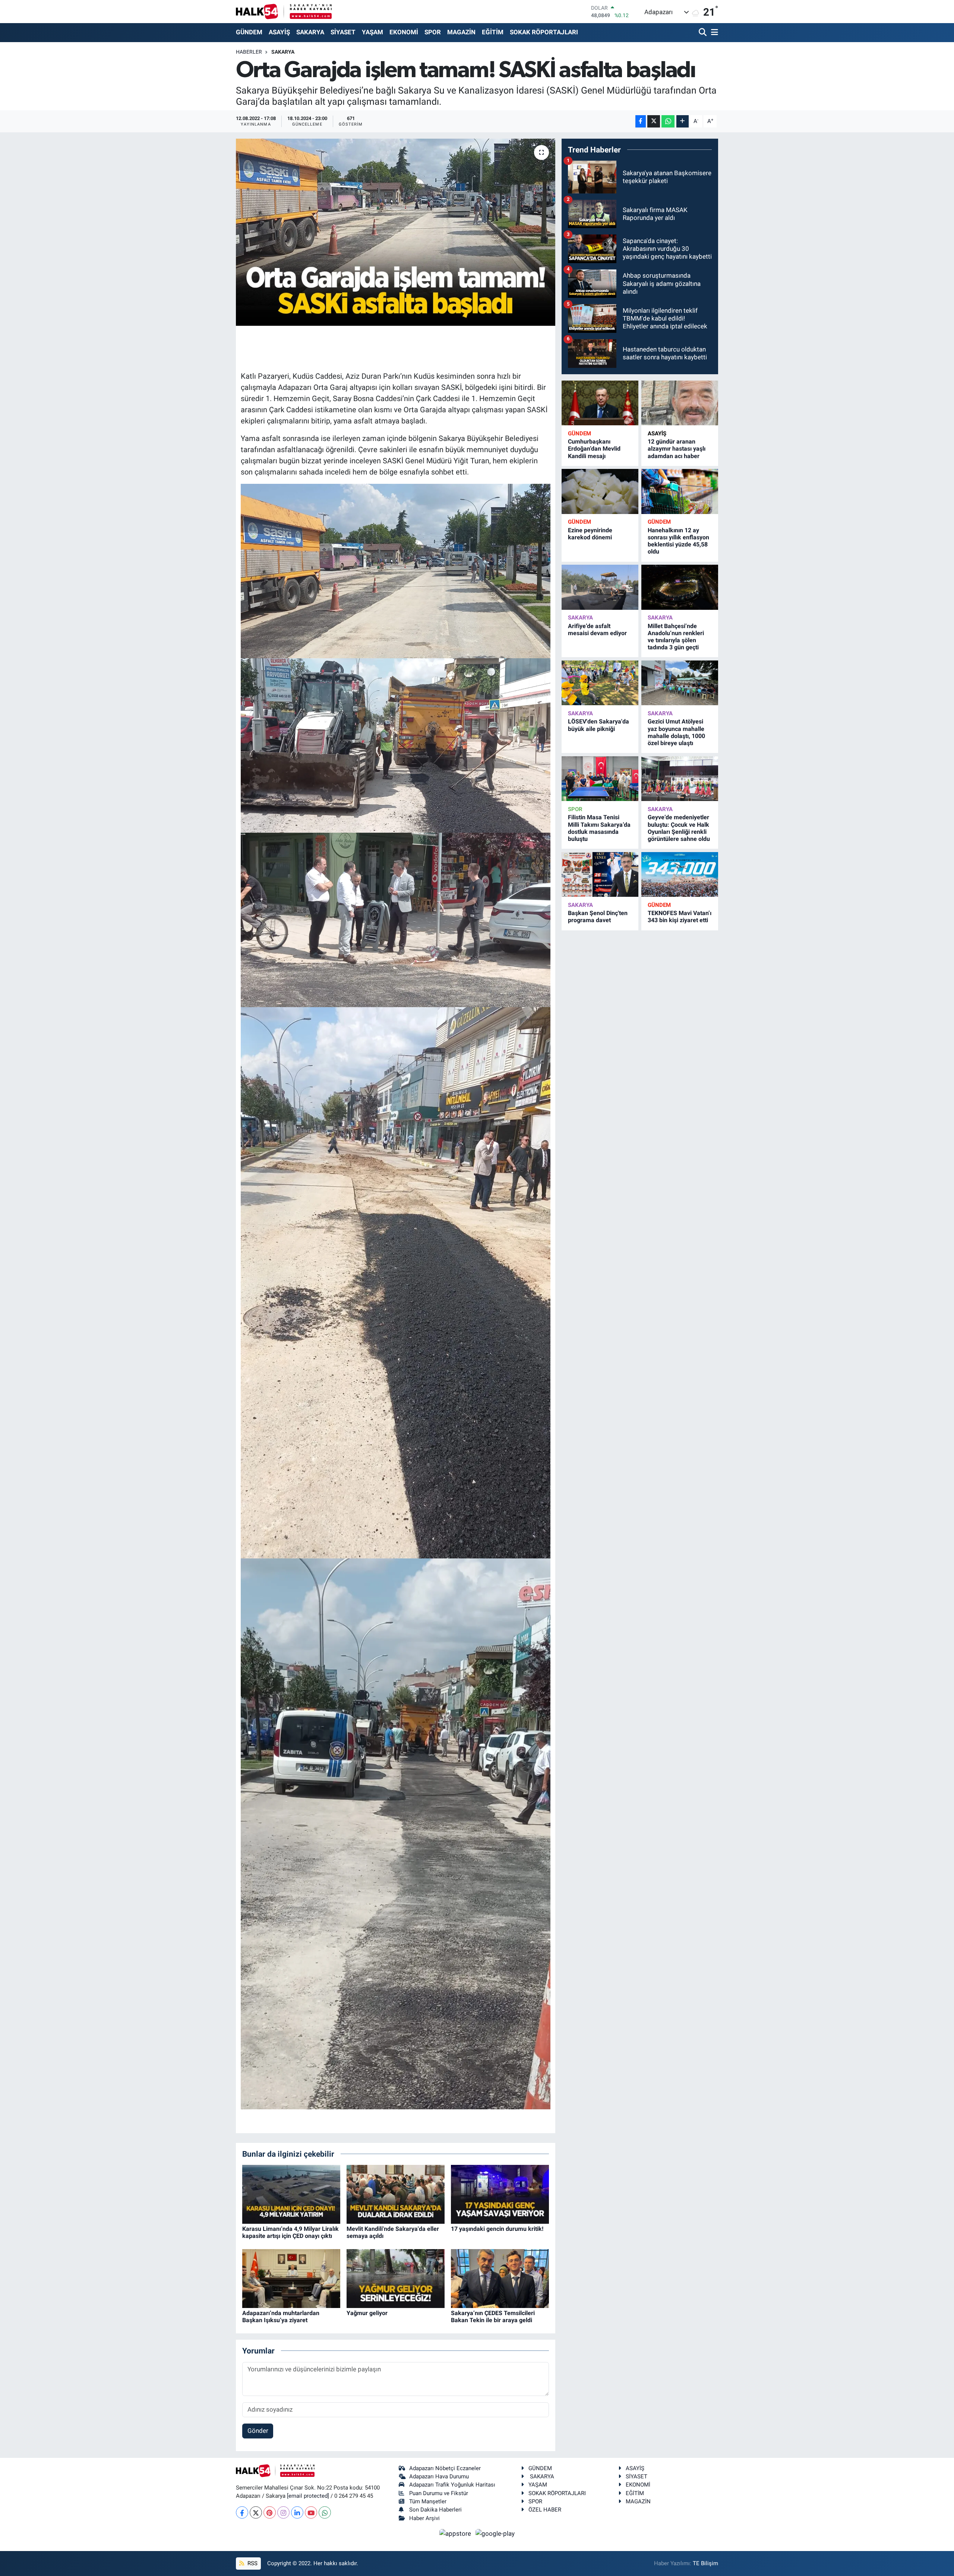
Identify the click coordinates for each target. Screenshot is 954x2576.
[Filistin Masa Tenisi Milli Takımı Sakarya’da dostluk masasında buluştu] (600, 779)
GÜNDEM (249, 32)
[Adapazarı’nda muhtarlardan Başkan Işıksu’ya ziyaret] (291, 2278)
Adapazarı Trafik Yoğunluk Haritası (452, 2485)
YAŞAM (372, 32)
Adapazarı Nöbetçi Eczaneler (445, 2468)
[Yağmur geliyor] (396, 2278)
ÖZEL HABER (545, 2510)
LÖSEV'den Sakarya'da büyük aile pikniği (598, 725)
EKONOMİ (404, 32)
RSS (252, 2563)
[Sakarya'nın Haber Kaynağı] (284, 11)
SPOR (433, 32)
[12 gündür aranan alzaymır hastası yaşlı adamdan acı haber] (680, 403)
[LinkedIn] (297, 2512)
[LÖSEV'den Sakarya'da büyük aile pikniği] (600, 683)
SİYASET (343, 32)
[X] (256, 2512)
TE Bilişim (705, 2563)
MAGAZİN (461, 32)
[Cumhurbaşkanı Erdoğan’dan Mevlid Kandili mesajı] (600, 403)
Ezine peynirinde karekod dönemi (590, 534)
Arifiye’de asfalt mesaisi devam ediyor (597, 630)
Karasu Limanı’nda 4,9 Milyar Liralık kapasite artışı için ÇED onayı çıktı (290, 2232)
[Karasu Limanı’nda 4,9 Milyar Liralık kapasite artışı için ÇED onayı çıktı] (291, 2194)
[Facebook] (242, 2512)
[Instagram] (283, 2512)
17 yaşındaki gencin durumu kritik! (497, 2229)
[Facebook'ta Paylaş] (641, 121)
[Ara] (703, 33)
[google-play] (495, 2533)
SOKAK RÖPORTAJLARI (544, 32)
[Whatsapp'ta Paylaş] (668, 121)
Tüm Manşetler (428, 2501)
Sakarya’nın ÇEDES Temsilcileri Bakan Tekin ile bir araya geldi (493, 2317)
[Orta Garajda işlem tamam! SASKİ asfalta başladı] (396, 232)
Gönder (258, 2431)
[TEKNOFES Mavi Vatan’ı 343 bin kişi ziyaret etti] (680, 875)
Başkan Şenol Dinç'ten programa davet (598, 917)
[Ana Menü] (713, 33)
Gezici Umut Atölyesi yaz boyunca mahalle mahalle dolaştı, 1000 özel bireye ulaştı (676, 732)
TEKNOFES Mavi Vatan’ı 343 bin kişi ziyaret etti (680, 917)
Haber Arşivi (424, 2518)
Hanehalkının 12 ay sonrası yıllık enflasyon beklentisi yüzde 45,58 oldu (678, 541)
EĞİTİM (493, 32)
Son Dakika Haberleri (435, 2510)
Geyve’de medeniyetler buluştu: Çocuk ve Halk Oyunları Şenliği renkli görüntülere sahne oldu (679, 828)
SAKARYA (310, 32)
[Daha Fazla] (683, 121)
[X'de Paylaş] (654, 121)
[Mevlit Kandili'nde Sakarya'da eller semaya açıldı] (396, 2194)
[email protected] (308, 2496)
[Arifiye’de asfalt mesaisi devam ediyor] (600, 587)
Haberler (249, 52)
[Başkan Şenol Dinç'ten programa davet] (600, 875)
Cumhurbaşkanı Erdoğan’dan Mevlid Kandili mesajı (594, 449)
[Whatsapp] (325, 2512)
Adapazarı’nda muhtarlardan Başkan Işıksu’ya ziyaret (281, 2317)
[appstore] (456, 2533)
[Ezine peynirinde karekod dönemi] (600, 491)
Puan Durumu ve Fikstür (439, 2493)
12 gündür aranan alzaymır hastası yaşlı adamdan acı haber (677, 449)
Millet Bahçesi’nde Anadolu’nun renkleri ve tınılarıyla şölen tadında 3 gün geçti (676, 637)
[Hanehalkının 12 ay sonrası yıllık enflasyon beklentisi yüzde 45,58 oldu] (680, 491)
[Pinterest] (270, 2512)
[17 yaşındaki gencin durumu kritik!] (500, 2194)
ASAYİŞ (279, 32)
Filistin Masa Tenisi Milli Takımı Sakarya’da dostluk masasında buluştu (599, 828)
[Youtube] (311, 2512)
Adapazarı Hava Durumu (439, 2476)
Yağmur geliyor (367, 2313)
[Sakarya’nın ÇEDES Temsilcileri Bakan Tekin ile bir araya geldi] (500, 2278)
